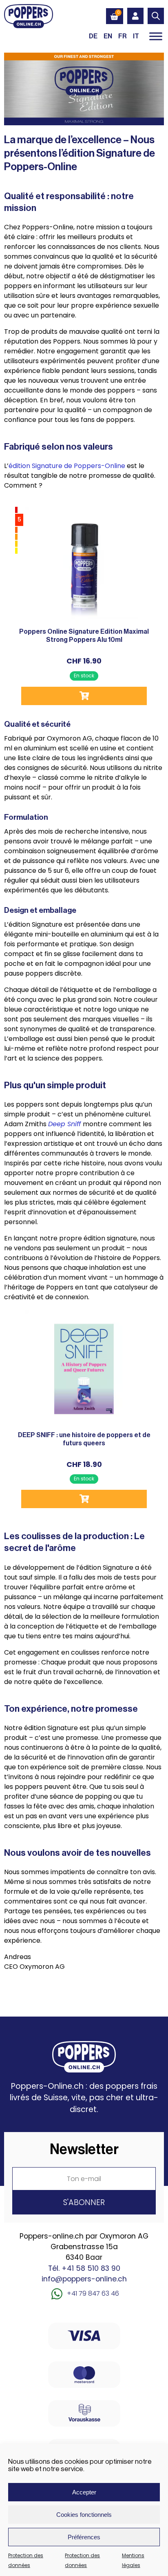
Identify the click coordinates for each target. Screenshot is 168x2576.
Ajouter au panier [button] (84, 696)
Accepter (84, 2492)
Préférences (84, 2537)
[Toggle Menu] (156, 36)
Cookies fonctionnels (84, 2515)
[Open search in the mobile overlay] (156, 16)
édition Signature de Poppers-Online (67, 466)
